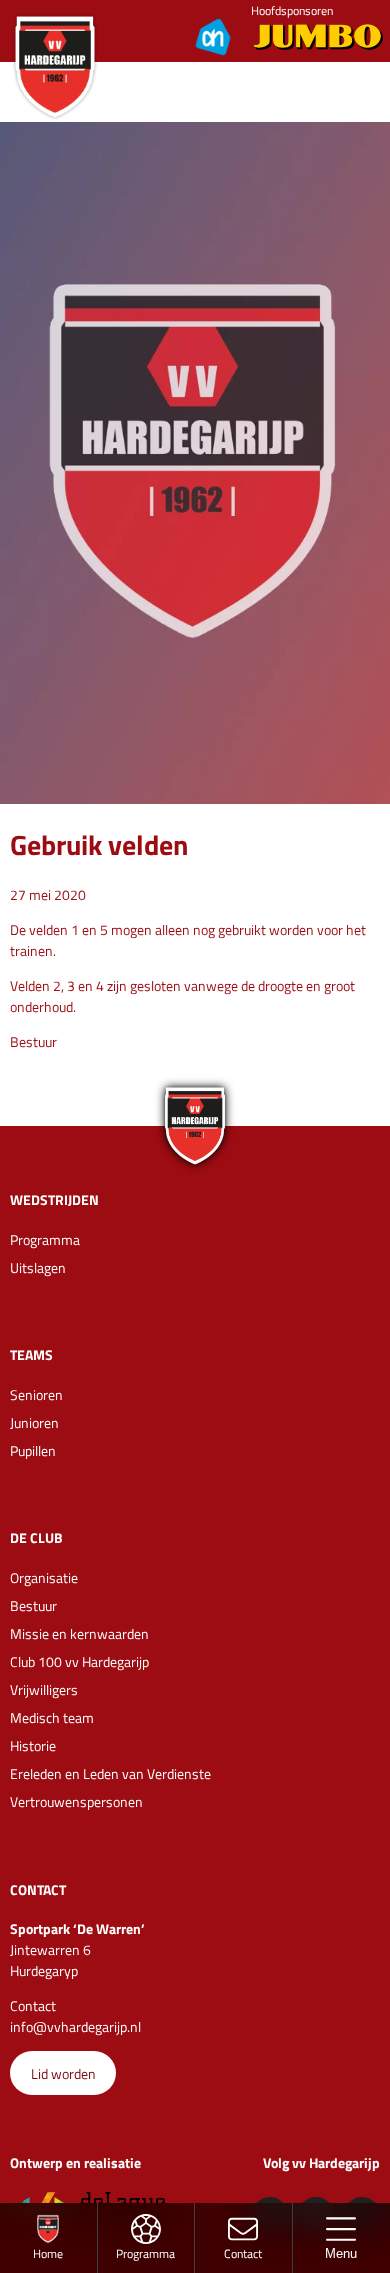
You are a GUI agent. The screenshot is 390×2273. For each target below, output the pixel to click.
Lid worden (63, 2073)
